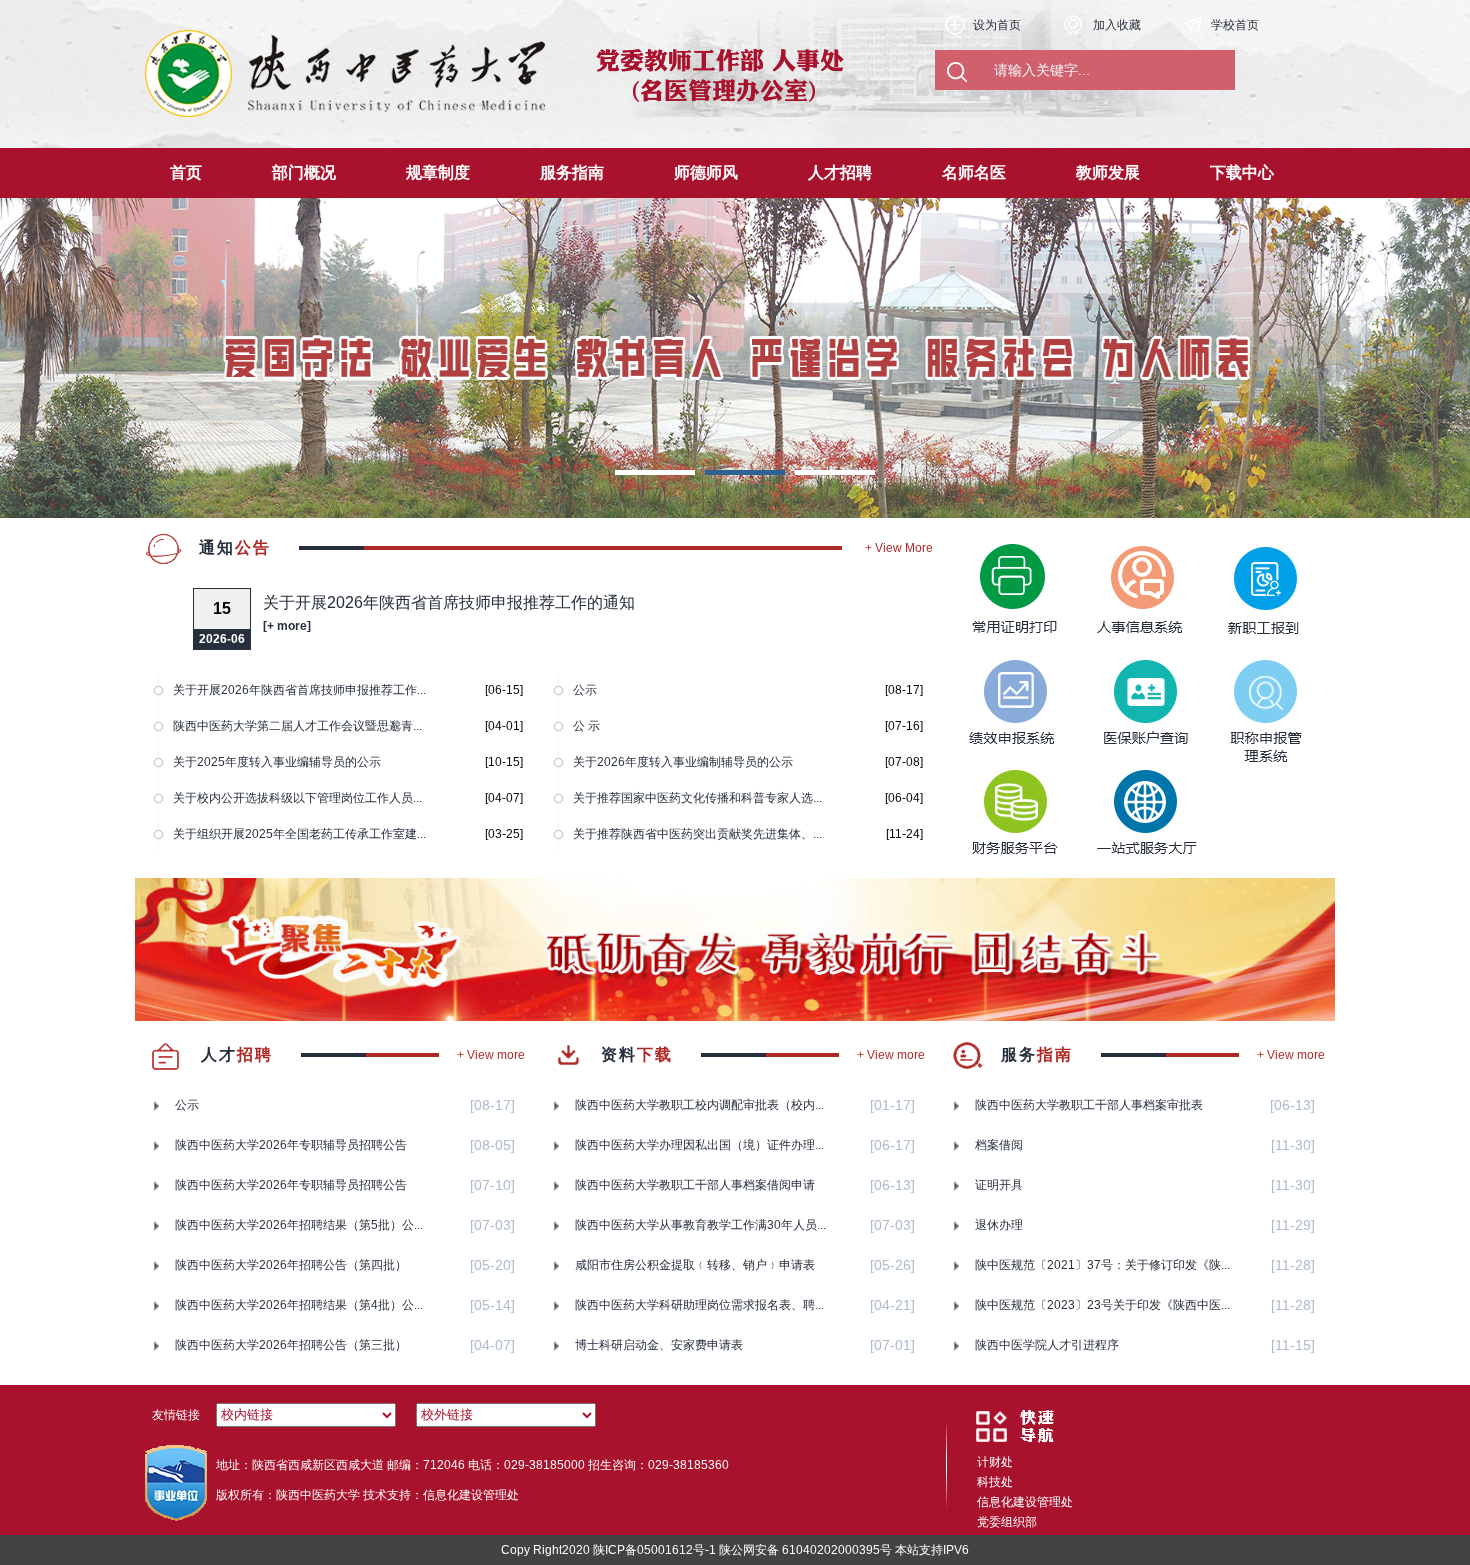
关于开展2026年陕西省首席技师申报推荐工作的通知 (449, 602)
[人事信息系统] (1128, 578)
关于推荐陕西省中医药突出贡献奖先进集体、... (697, 834)
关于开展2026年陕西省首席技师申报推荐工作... (299, 690)
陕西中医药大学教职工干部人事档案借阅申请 (695, 1185)
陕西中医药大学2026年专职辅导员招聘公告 (291, 1145)
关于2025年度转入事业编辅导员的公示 (277, 762)
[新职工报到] (1248, 578)
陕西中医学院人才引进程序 (1047, 1345)
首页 (186, 172)
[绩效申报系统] (1008, 698)
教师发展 (1108, 172)
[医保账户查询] (1128, 698)
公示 (585, 690)
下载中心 (1242, 172)
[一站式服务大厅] (1128, 818)
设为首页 (997, 25)
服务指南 (572, 172)
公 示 (586, 726)
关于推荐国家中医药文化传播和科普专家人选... (697, 798)
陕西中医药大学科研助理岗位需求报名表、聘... (699, 1305)
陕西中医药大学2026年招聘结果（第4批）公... (299, 1305)
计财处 (995, 1462)
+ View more (491, 1055)
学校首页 (1235, 25)
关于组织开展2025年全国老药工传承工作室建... (299, 834)
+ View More (899, 548)
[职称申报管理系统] (1248, 698)
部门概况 (304, 172)
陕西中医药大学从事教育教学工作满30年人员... (700, 1225)
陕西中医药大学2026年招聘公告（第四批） (291, 1265)
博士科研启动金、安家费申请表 (659, 1345)
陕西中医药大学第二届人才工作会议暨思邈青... (297, 726)
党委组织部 (1007, 1522)
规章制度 (438, 172)
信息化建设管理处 (1025, 1502)
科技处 (995, 1482)
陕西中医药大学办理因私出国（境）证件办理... (699, 1145)
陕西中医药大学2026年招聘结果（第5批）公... (299, 1225)
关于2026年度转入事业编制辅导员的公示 (683, 762)
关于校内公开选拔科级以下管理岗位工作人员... (297, 798)
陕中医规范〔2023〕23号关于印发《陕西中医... (1102, 1305)
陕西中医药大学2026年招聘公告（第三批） (291, 1345)
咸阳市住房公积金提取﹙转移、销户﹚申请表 (695, 1265)
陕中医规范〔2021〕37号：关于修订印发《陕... (1102, 1265)
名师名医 (974, 172)
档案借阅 (999, 1145)
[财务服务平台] (1008, 818)
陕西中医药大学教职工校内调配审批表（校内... (699, 1105)
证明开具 (999, 1185)
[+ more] (287, 626)
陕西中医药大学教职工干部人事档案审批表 (1089, 1105)
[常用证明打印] (1008, 578)
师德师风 (706, 172)
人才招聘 (840, 172)
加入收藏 (1117, 25)
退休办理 (999, 1225)
